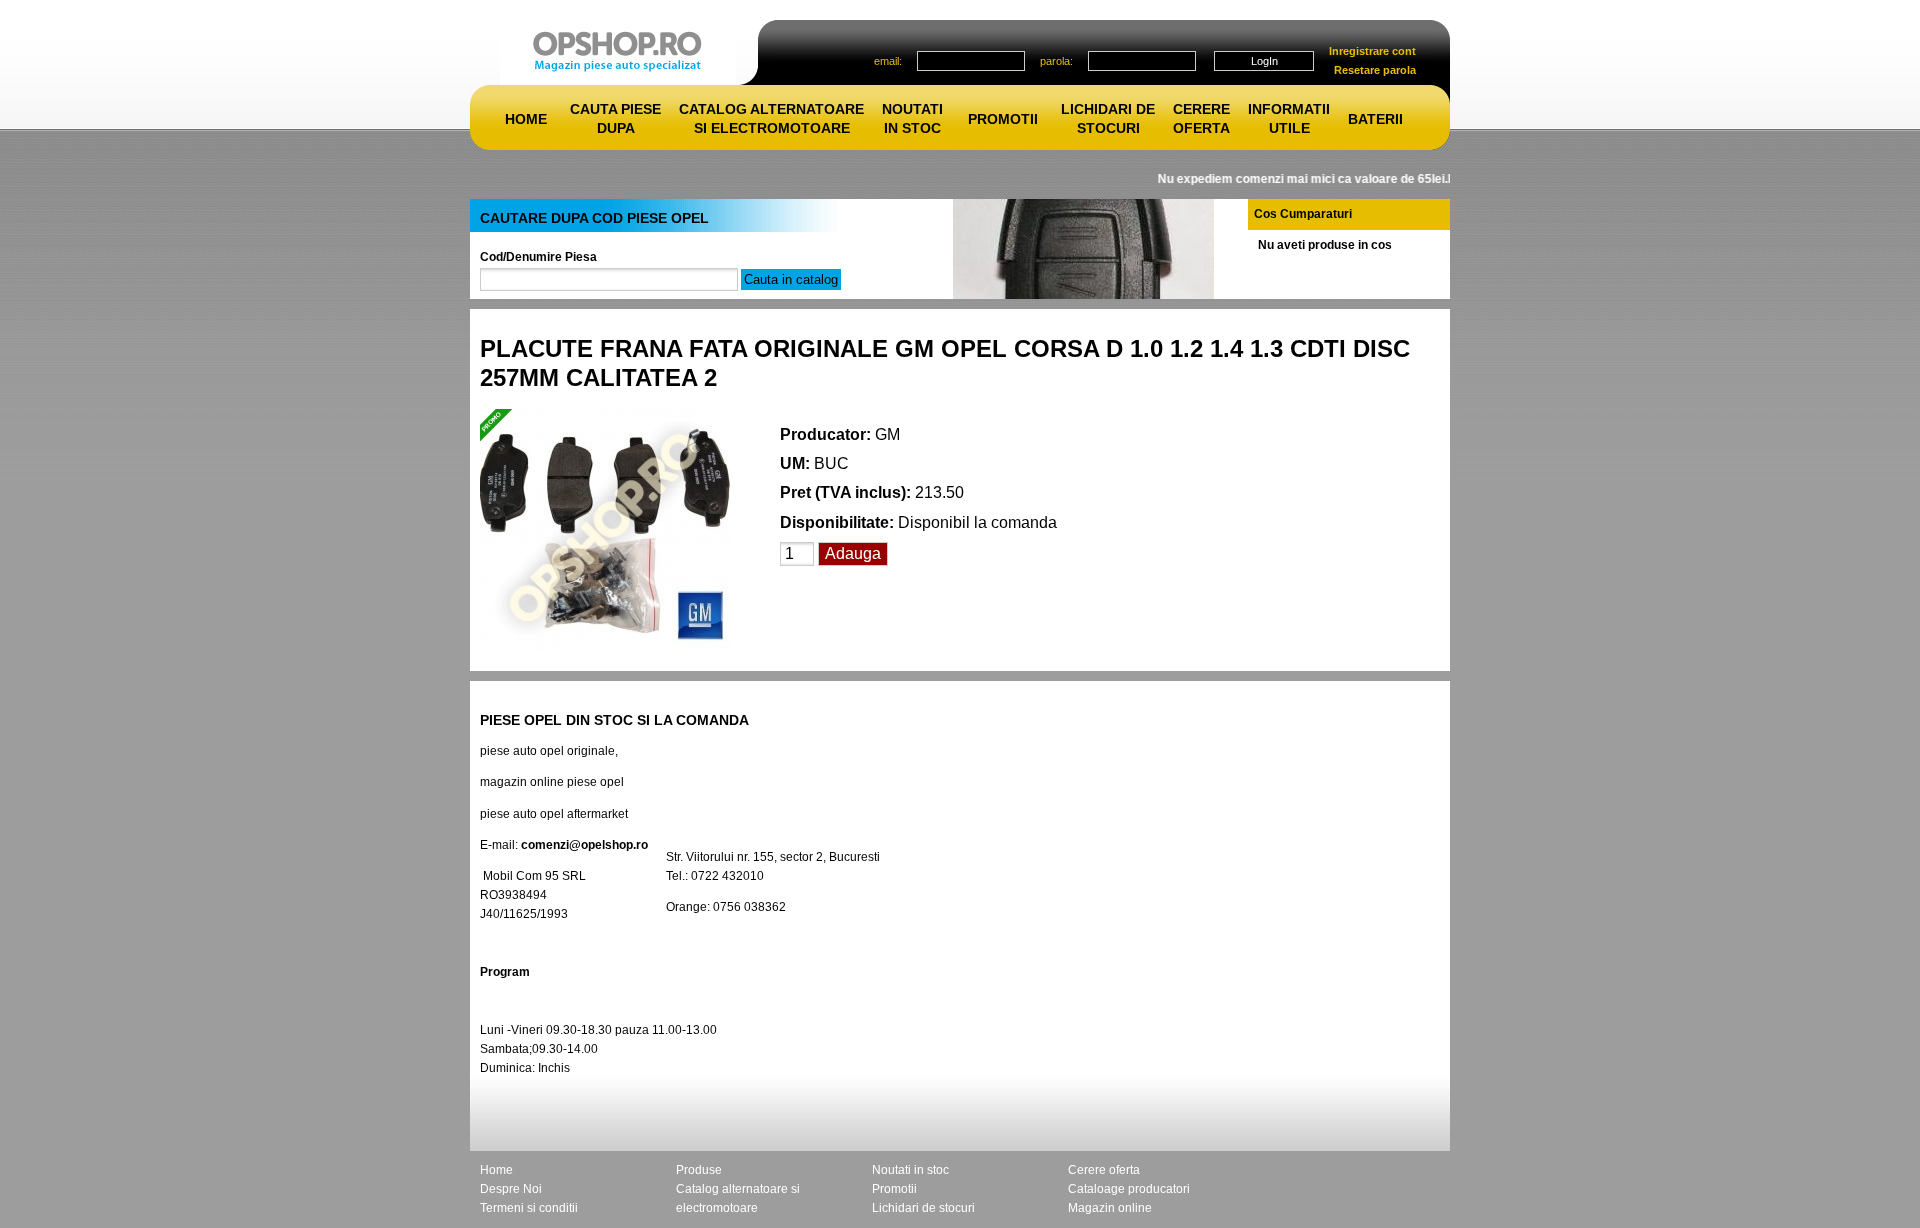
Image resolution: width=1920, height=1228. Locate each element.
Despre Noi (511, 1189)
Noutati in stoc (910, 1170)
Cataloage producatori (1129, 1189)
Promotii (1003, 119)
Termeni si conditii (529, 1208)
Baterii (1375, 119)
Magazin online (1110, 1208)
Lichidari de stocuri (923, 1208)
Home (526, 119)
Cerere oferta (1104, 1170)
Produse (699, 1170)
